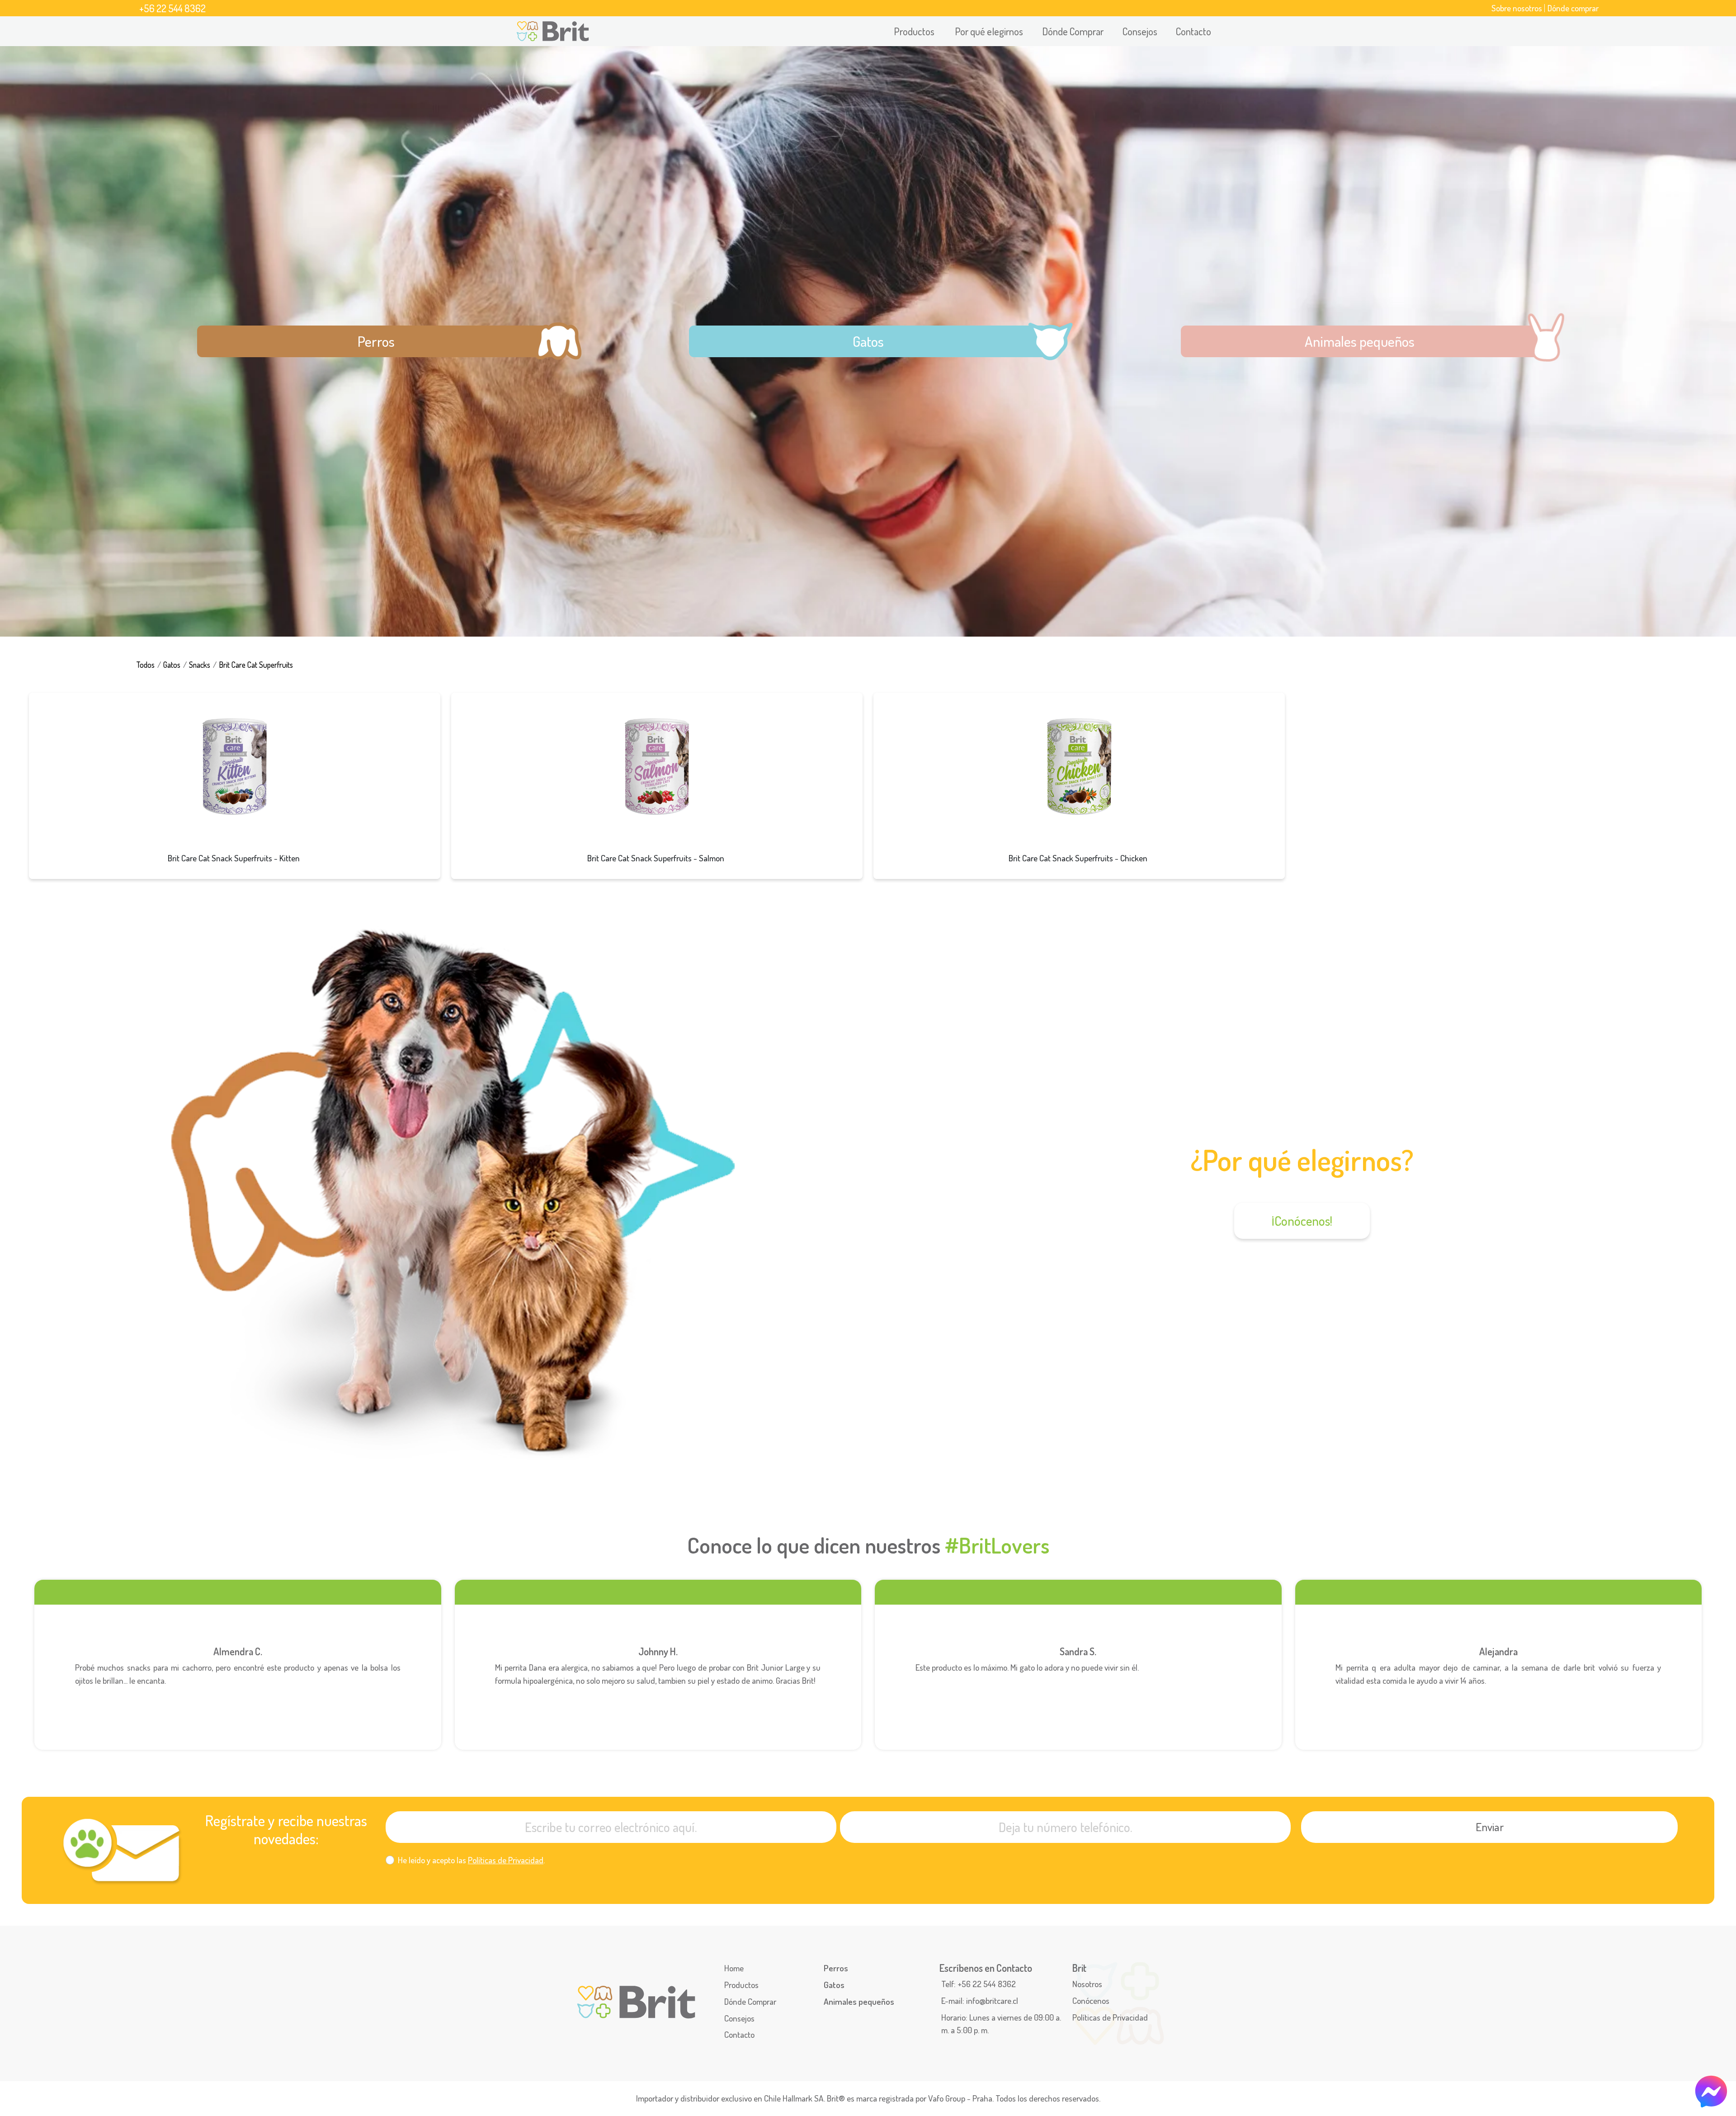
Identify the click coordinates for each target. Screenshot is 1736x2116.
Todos (145, 665)
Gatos (172, 665)
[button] (915, 31)
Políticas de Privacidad (506, 1860)
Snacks (200, 665)
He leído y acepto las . (471, 1860)
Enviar (1490, 1827)
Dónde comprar (1573, 8)
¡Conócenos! (1302, 1221)
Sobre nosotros (1517, 8)
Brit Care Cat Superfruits (256, 665)
